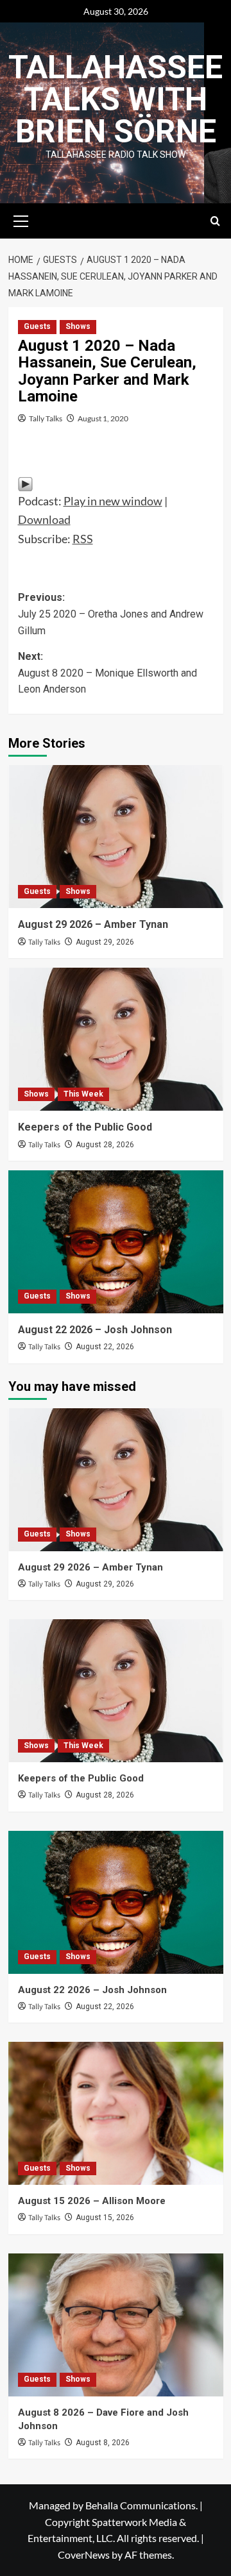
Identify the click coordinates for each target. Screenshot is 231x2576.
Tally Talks (46, 418)
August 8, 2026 (103, 2443)
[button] (21, 219)
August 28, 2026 (105, 1145)
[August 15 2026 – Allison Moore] (116, 2113)
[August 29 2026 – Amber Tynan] (116, 837)
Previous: (111, 614)
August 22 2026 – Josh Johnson (95, 1330)
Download (44, 519)
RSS (83, 539)
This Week (83, 1094)
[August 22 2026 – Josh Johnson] (116, 1242)
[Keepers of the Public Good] (116, 1039)
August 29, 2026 (105, 942)
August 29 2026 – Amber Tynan (93, 924)
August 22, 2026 (105, 1347)
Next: (107, 673)
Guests (37, 326)
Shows (78, 326)
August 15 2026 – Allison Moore (92, 2201)
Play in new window (113, 501)
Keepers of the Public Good (85, 1127)
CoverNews (84, 2555)
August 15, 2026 (105, 2218)
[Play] (25, 482)
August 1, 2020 (103, 418)
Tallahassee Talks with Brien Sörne (116, 99)
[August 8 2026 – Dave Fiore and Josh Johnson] (116, 2325)
